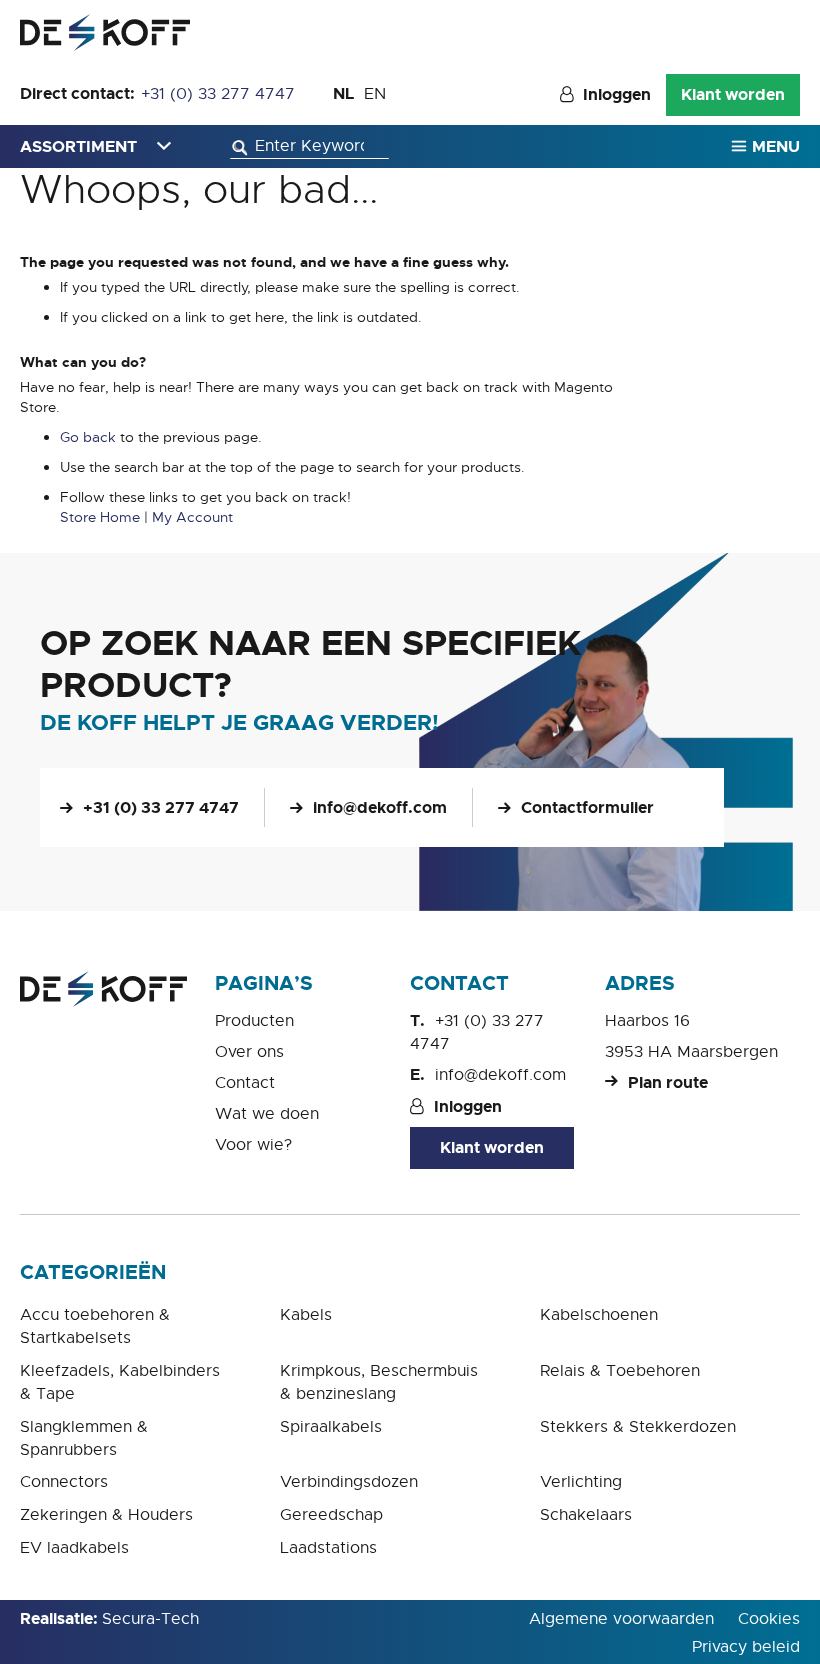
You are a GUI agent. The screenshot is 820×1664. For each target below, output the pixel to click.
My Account (192, 517)
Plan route (668, 1082)
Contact (245, 1083)
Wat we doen (267, 1114)
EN (375, 94)
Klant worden (733, 94)
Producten (254, 1021)
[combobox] (309, 146)
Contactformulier (587, 807)
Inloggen (617, 94)
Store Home (100, 517)
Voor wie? (253, 1145)
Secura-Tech (150, 1619)
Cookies (769, 1619)
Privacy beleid (746, 1647)
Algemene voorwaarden (621, 1619)
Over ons (249, 1052)
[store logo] (105, 32)
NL (343, 93)
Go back (88, 437)
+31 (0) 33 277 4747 (218, 94)
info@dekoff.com (380, 807)
